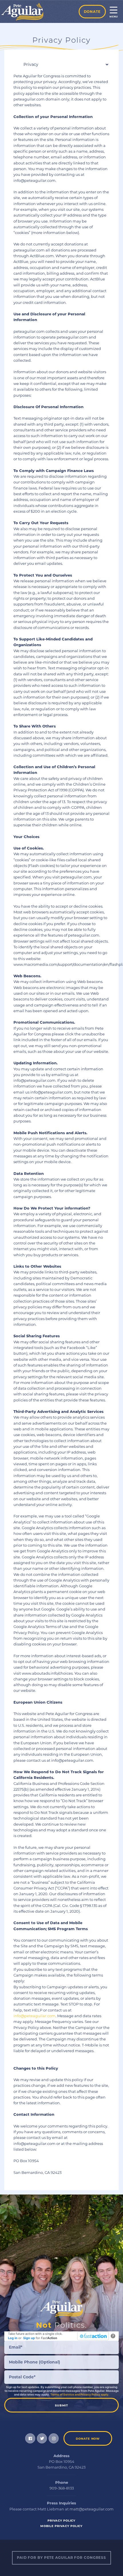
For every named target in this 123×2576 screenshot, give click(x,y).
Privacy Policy (61, 2521)
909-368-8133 (62, 2488)
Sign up (29, 2338)
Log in (13, 2338)
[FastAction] (93, 2336)
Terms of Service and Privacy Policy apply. (80, 2394)
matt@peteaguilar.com (92, 2509)
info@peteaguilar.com (34, 2016)
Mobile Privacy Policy (61, 2526)
